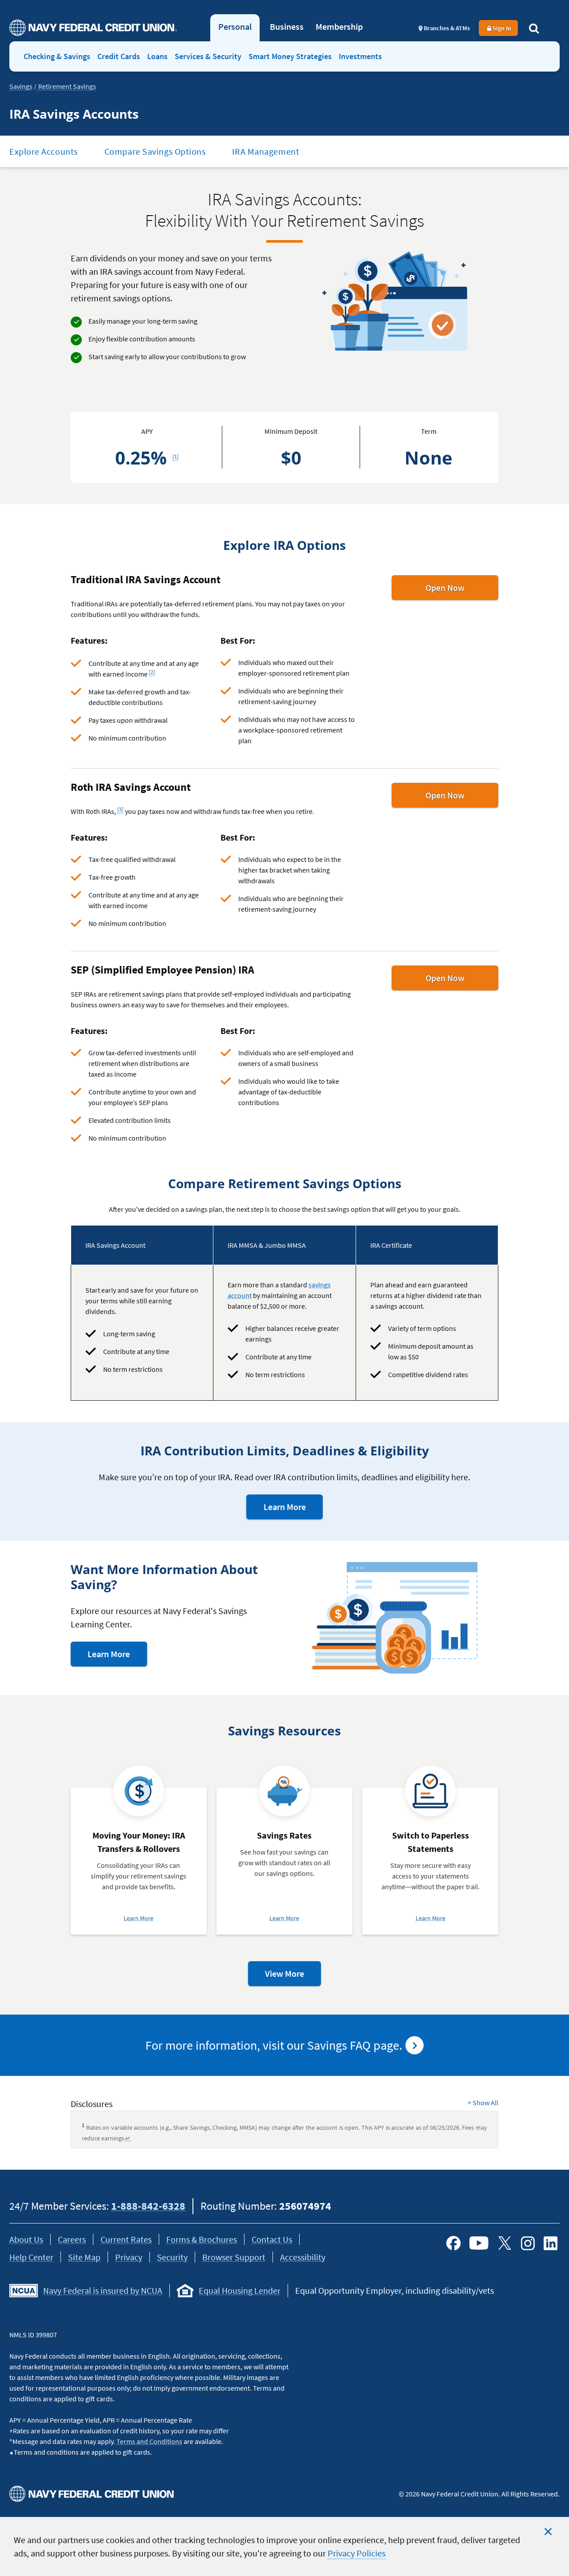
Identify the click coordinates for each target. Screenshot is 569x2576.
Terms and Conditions (149, 2441)
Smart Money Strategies (290, 56)
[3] (122, 807)
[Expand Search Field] (534, 28)
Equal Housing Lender (240, 2290)
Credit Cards (119, 56)
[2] (153, 670)
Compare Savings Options (155, 151)
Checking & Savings (57, 56)
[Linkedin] (551, 2243)
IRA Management (266, 151)
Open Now (462, 591)
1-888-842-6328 (148, 2206)
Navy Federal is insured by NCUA (103, 2290)
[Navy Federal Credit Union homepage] (93, 28)
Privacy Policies (357, 2553)
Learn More (293, 1510)
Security (172, 2257)
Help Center (31, 2257)
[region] (284, 2546)
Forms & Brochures (202, 2239)
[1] (177, 454)
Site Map (84, 2257)
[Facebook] (453, 2243)
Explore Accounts (44, 151)
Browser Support (234, 2257)
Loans (157, 56)
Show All (483, 2103)
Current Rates (126, 2239)
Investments (360, 56)
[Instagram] (528, 2243)
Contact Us (272, 2239)
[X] (505, 2243)
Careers (72, 2239)
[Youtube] (479, 2243)
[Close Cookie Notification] (548, 2532)
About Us (26, 2239)
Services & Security (208, 56)
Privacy (129, 2257)
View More (293, 1977)
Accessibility (303, 2257)
